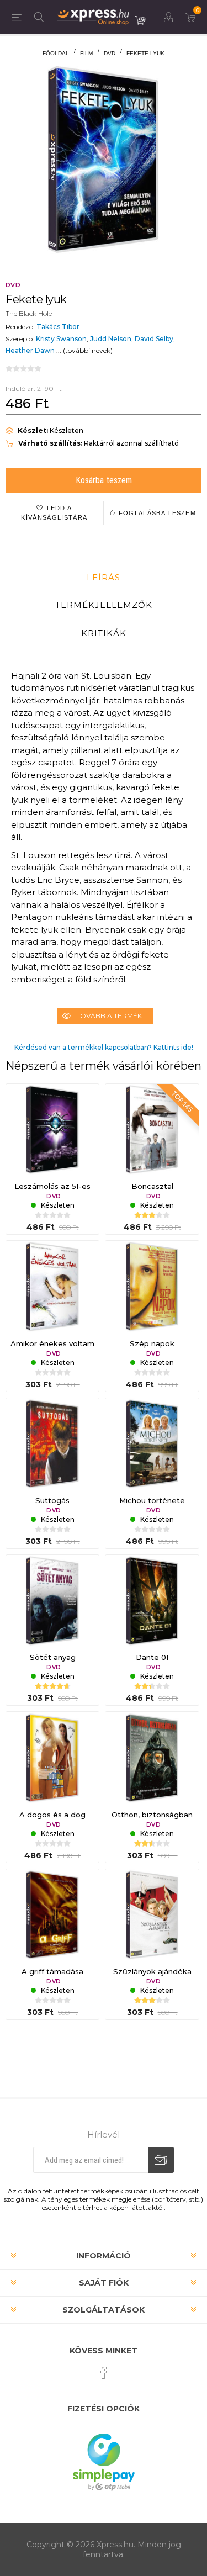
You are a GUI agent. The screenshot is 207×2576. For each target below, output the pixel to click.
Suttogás (52, 1500)
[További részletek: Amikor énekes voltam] (52, 1287)
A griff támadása (52, 1971)
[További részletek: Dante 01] (152, 1601)
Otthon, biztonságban (152, 1815)
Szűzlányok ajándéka (152, 1971)
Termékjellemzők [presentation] (104, 605)
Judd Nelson (111, 339)
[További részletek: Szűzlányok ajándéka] (152, 1916)
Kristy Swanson (61, 339)
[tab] (104, 578)
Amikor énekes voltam (52, 1343)
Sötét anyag (53, 1657)
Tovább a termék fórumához (115, 1016)
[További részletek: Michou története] (152, 1445)
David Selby (154, 339)
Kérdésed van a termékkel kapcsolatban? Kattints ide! (104, 1047)
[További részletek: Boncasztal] (152, 1130)
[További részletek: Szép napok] (152, 1287)
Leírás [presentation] (104, 577)
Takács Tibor (58, 327)
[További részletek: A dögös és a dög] (52, 1758)
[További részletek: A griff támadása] (52, 1916)
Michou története (152, 1500)
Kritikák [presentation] (104, 633)
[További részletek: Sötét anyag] (52, 1601)
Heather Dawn (30, 350)
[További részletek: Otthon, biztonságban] (152, 1758)
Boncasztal (152, 1186)
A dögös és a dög (52, 1815)
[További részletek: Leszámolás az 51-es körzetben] (52, 1130)
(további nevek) (88, 350)
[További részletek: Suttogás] (52, 1445)
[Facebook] (104, 2373)
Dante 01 (152, 1657)
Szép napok (152, 1343)
